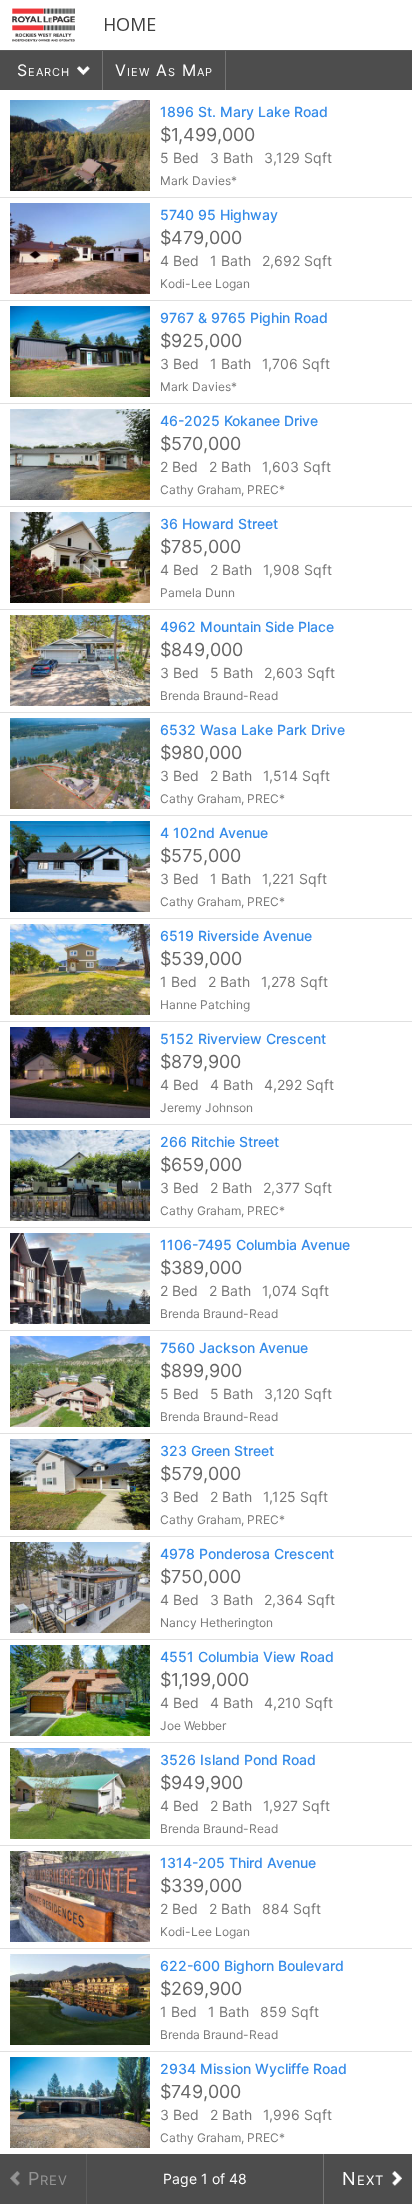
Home (129, 24)
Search (43, 70)
